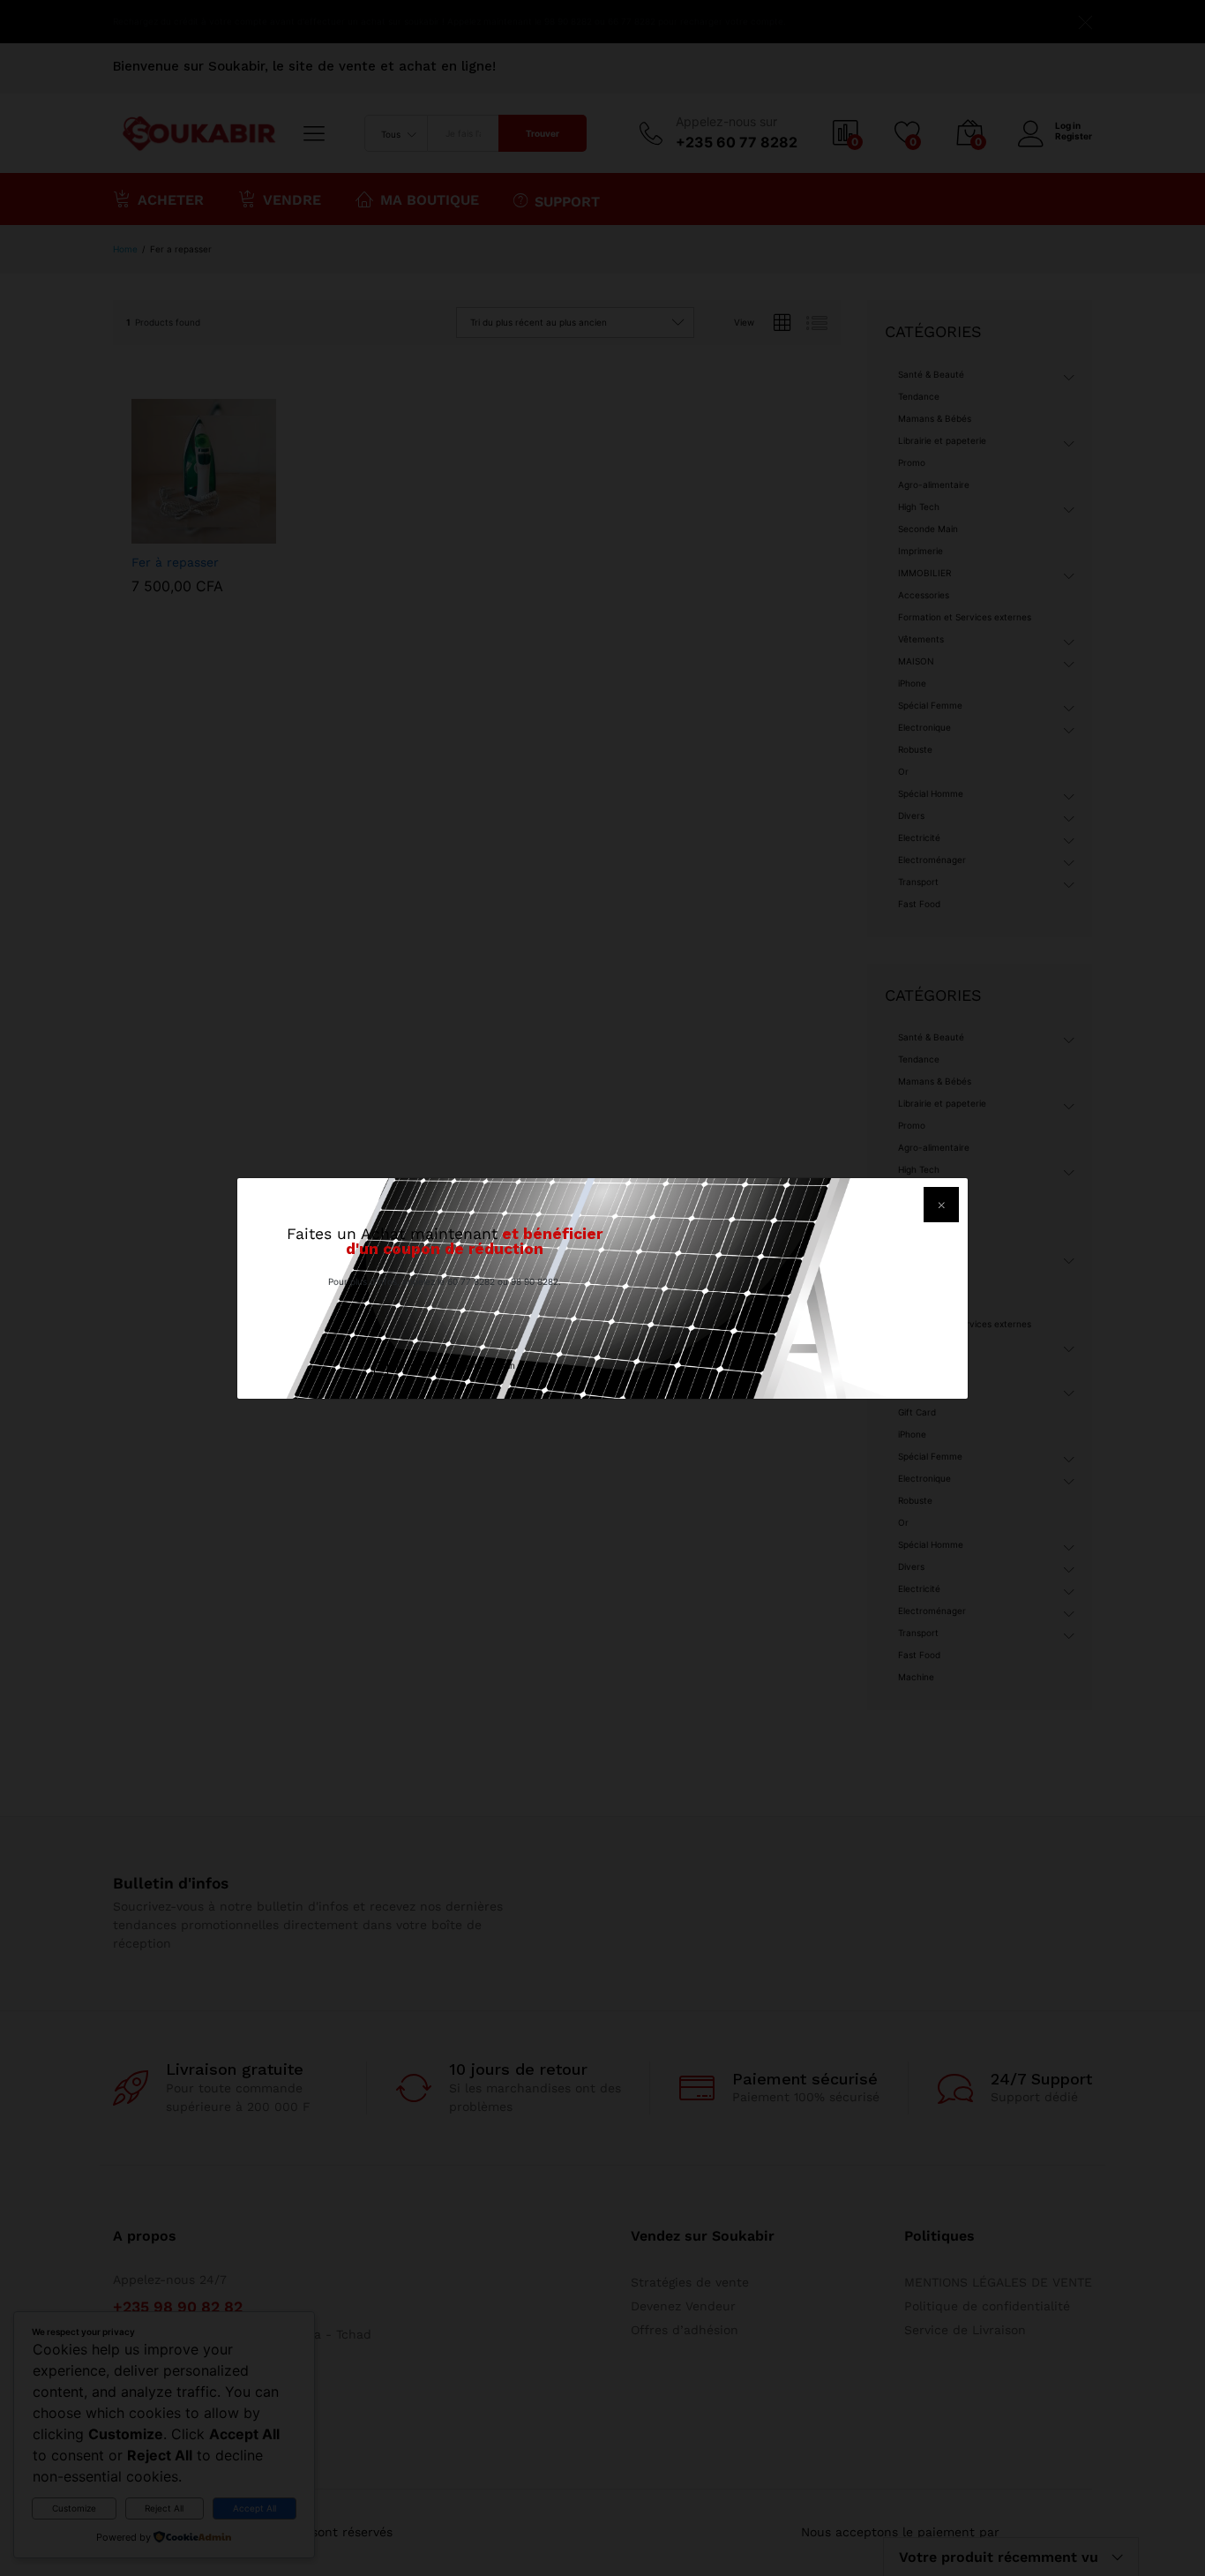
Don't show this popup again (456, 1365)
